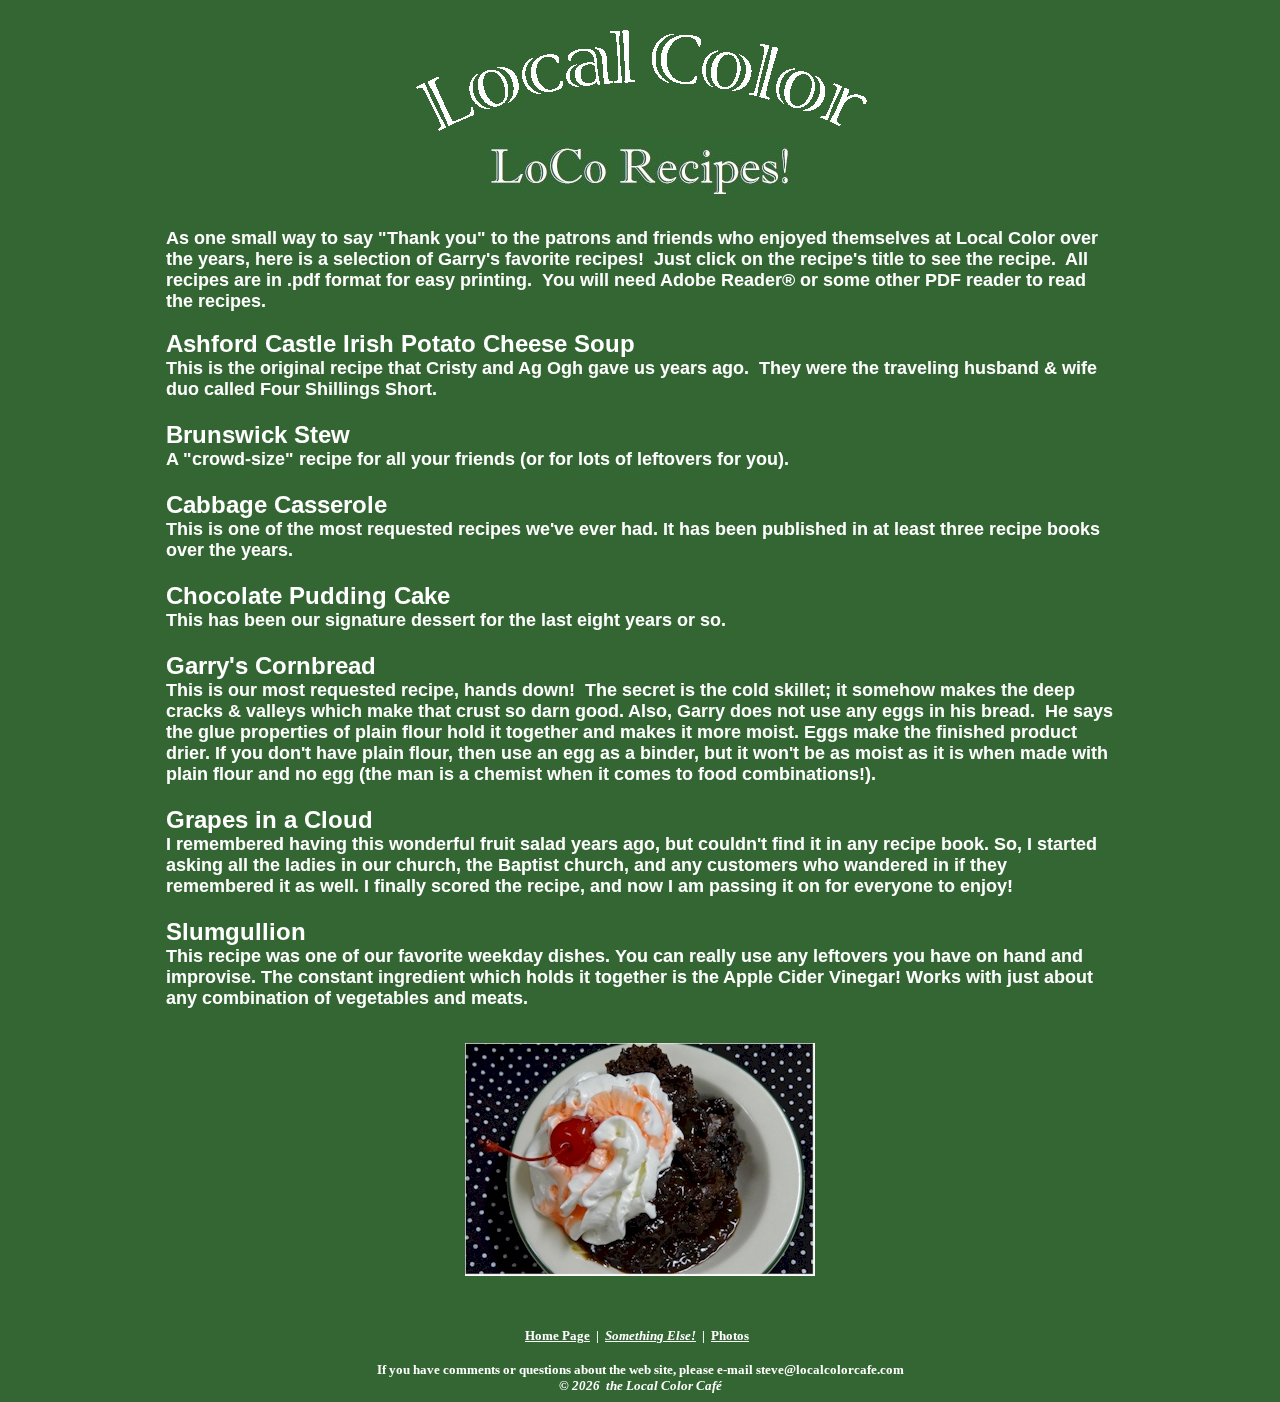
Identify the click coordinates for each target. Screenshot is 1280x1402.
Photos (730, 1335)
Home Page (557, 1335)
